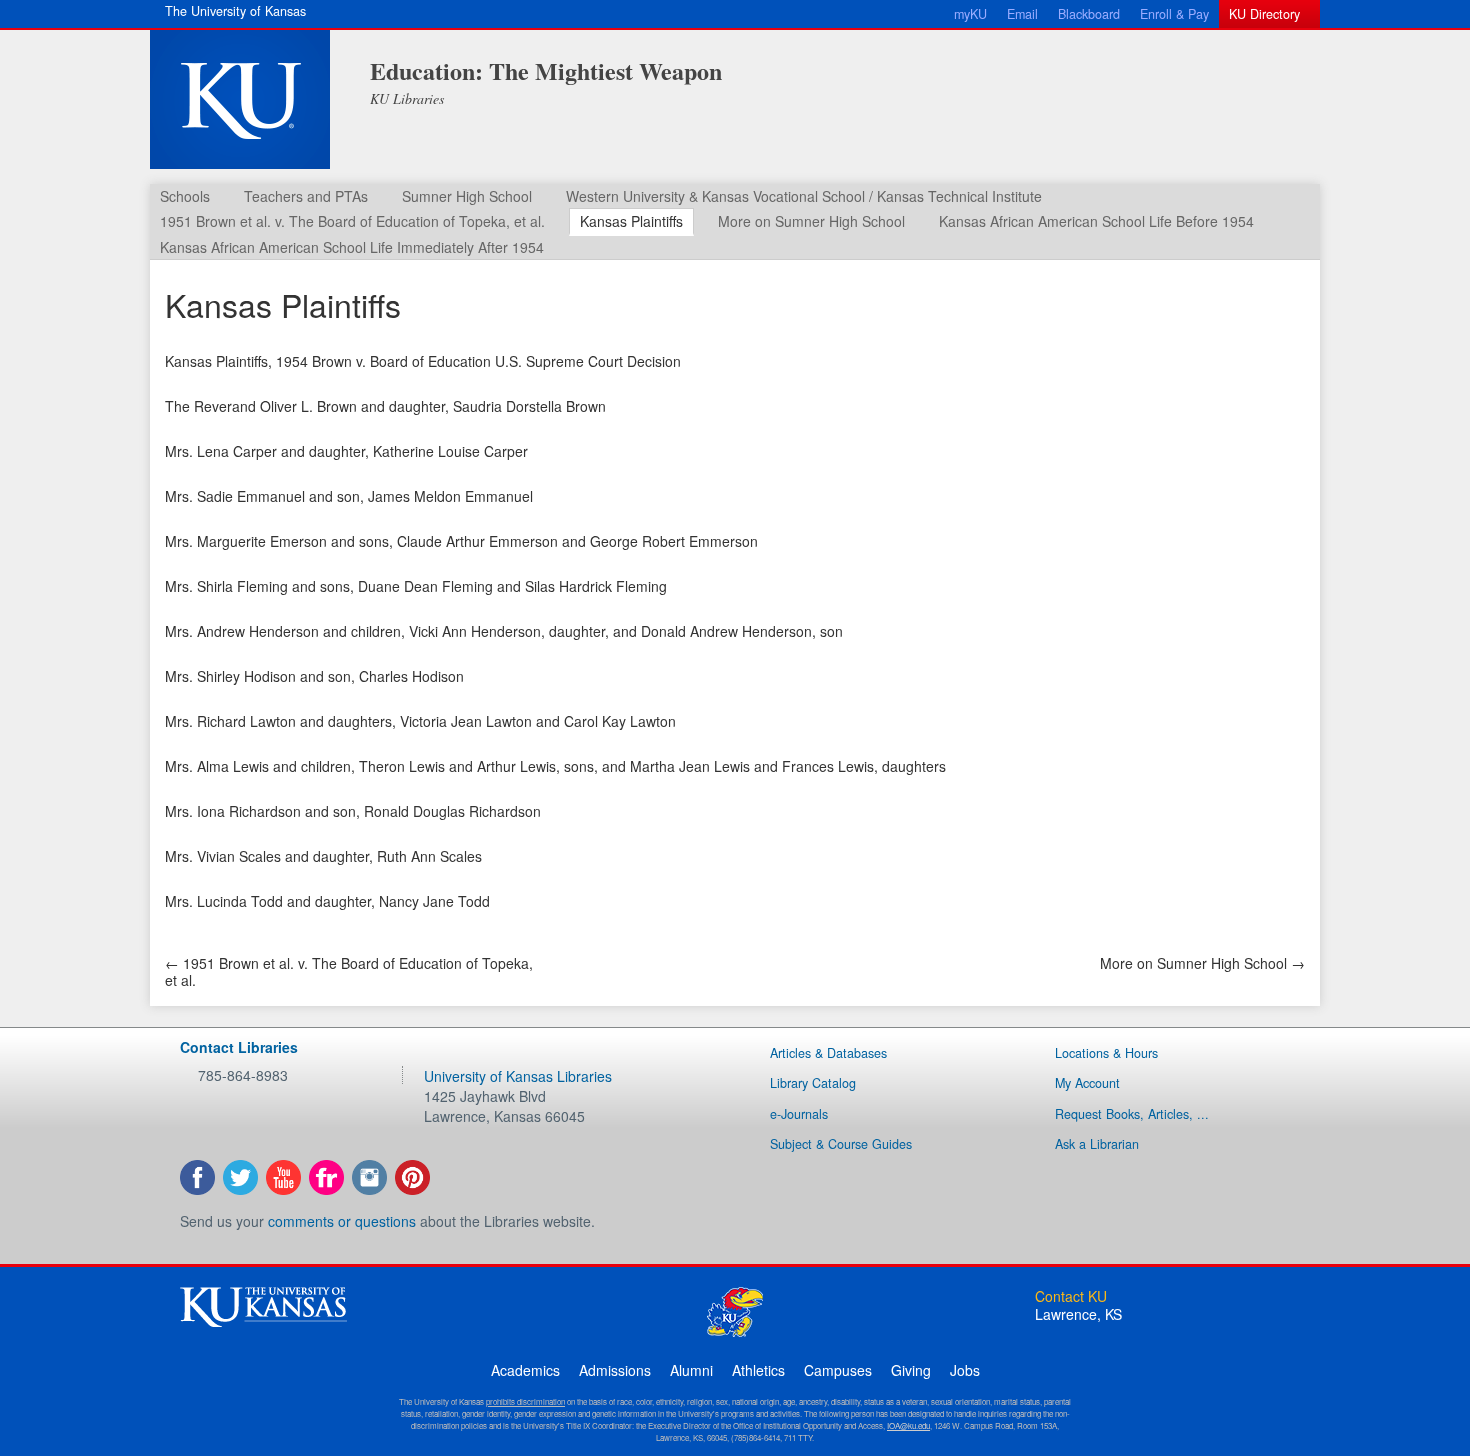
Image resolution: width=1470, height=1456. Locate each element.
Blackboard (1089, 14)
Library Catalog (813, 1083)
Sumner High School (467, 196)
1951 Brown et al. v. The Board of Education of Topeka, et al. (352, 221)
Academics (525, 1370)
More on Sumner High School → (1202, 963)
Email (1022, 14)
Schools (185, 196)
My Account (1087, 1083)
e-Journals (799, 1114)
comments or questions (342, 1221)
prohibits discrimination (525, 1401)
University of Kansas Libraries (518, 1076)
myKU (970, 14)
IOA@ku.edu (908, 1425)
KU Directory (1264, 14)
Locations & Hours (1106, 1053)
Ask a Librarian (1097, 1144)
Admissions (615, 1370)
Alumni (691, 1370)
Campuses (838, 1370)
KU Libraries (407, 98)
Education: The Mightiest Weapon (546, 70)
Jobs (965, 1370)
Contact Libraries (239, 1047)
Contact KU (1071, 1296)
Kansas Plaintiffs (631, 221)
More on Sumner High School (811, 221)
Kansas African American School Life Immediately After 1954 (352, 247)
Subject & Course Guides (841, 1144)
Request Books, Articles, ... (1132, 1114)
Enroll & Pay (1174, 14)
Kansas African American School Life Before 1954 (1096, 221)
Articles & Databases (828, 1053)
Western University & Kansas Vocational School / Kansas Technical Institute (804, 196)
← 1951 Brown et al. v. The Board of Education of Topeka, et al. (349, 971)
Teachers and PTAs (306, 196)
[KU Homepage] (240, 99)
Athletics (758, 1370)
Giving (911, 1370)
